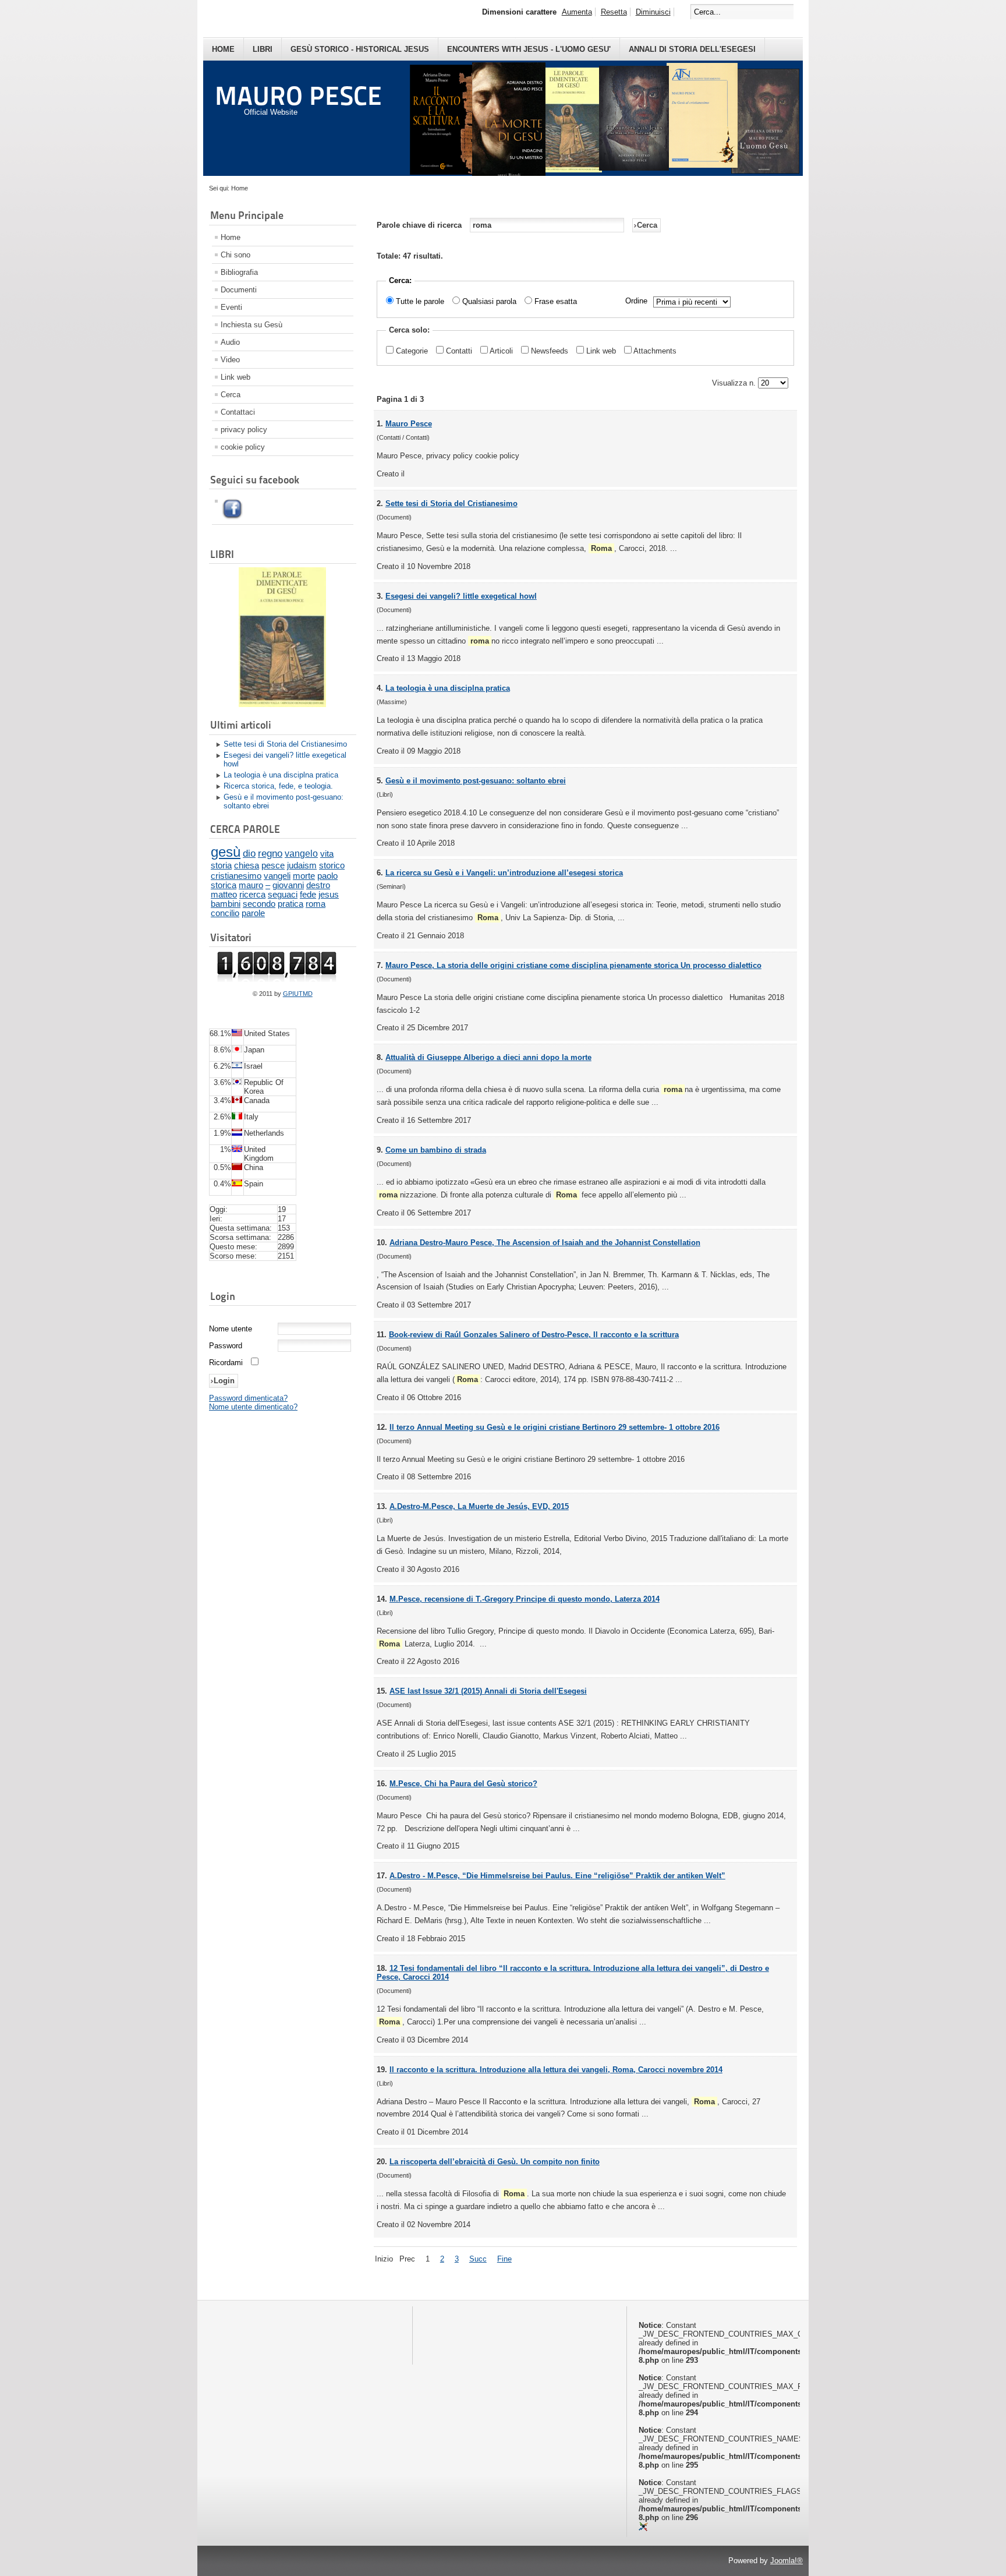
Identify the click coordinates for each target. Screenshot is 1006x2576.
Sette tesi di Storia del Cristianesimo (285, 744)
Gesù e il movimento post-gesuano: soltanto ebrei (284, 801)
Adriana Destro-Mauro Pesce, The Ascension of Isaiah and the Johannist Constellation (545, 1243)
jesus (329, 895)
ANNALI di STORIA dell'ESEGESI (692, 49)
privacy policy (244, 430)
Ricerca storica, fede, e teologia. (278, 786)
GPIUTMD (298, 994)
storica (224, 885)
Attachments (655, 351)
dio (249, 853)
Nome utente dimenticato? (253, 1407)
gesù (226, 852)
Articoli (502, 351)
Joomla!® (787, 2561)
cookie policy (243, 447)
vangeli (277, 876)
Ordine (636, 301)
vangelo (301, 854)
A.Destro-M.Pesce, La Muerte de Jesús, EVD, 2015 (479, 1506)
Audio (230, 342)
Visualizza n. (735, 383)
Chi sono (235, 255)
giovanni (288, 885)
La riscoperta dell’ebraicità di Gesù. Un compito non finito (495, 2162)
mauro (251, 885)
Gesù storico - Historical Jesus (360, 49)
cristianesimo (236, 876)
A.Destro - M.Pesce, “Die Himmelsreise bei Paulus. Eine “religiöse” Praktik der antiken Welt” (557, 1876)
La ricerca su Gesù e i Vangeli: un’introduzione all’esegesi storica (504, 873)
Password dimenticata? (248, 1398)
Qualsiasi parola (489, 301)
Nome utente (231, 1329)
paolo (327, 876)
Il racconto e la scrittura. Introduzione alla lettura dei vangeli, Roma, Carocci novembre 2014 (556, 2070)
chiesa (247, 865)
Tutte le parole (420, 301)
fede (308, 895)
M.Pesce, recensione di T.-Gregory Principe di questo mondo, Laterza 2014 (525, 1599)
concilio (225, 913)
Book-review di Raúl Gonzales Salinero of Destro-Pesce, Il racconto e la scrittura (534, 1335)
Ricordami (226, 1363)
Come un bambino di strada (436, 1150)
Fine (504, 2259)
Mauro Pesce (409, 424)
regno (270, 854)
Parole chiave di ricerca (420, 225)
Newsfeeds (551, 351)
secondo (259, 904)
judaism (302, 865)
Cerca (231, 395)
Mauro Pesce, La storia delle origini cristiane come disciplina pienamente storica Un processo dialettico (573, 965)
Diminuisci (653, 12)
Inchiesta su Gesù (251, 325)
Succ (478, 2259)
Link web (235, 377)
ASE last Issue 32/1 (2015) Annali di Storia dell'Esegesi (488, 1691)
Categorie (413, 351)
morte (304, 876)
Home (223, 49)
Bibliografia (239, 272)
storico (332, 865)
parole (253, 913)
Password (226, 1346)
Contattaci (238, 412)
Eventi (231, 307)
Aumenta (577, 12)
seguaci (283, 895)
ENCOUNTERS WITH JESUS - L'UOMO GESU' (529, 49)
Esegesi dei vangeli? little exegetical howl (285, 759)
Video (230, 360)
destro (318, 885)
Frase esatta (556, 301)
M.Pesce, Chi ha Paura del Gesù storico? (463, 1784)
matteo (224, 895)
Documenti (239, 290)
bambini (226, 904)
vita (327, 854)
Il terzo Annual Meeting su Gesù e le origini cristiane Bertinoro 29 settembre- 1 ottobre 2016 (555, 1427)
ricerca (252, 895)
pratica (291, 904)
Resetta (614, 12)
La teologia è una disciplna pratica (281, 775)
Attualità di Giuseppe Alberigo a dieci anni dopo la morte (488, 1057)
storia (221, 865)
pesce (273, 865)
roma (316, 904)
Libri (263, 49)
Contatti (460, 351)
